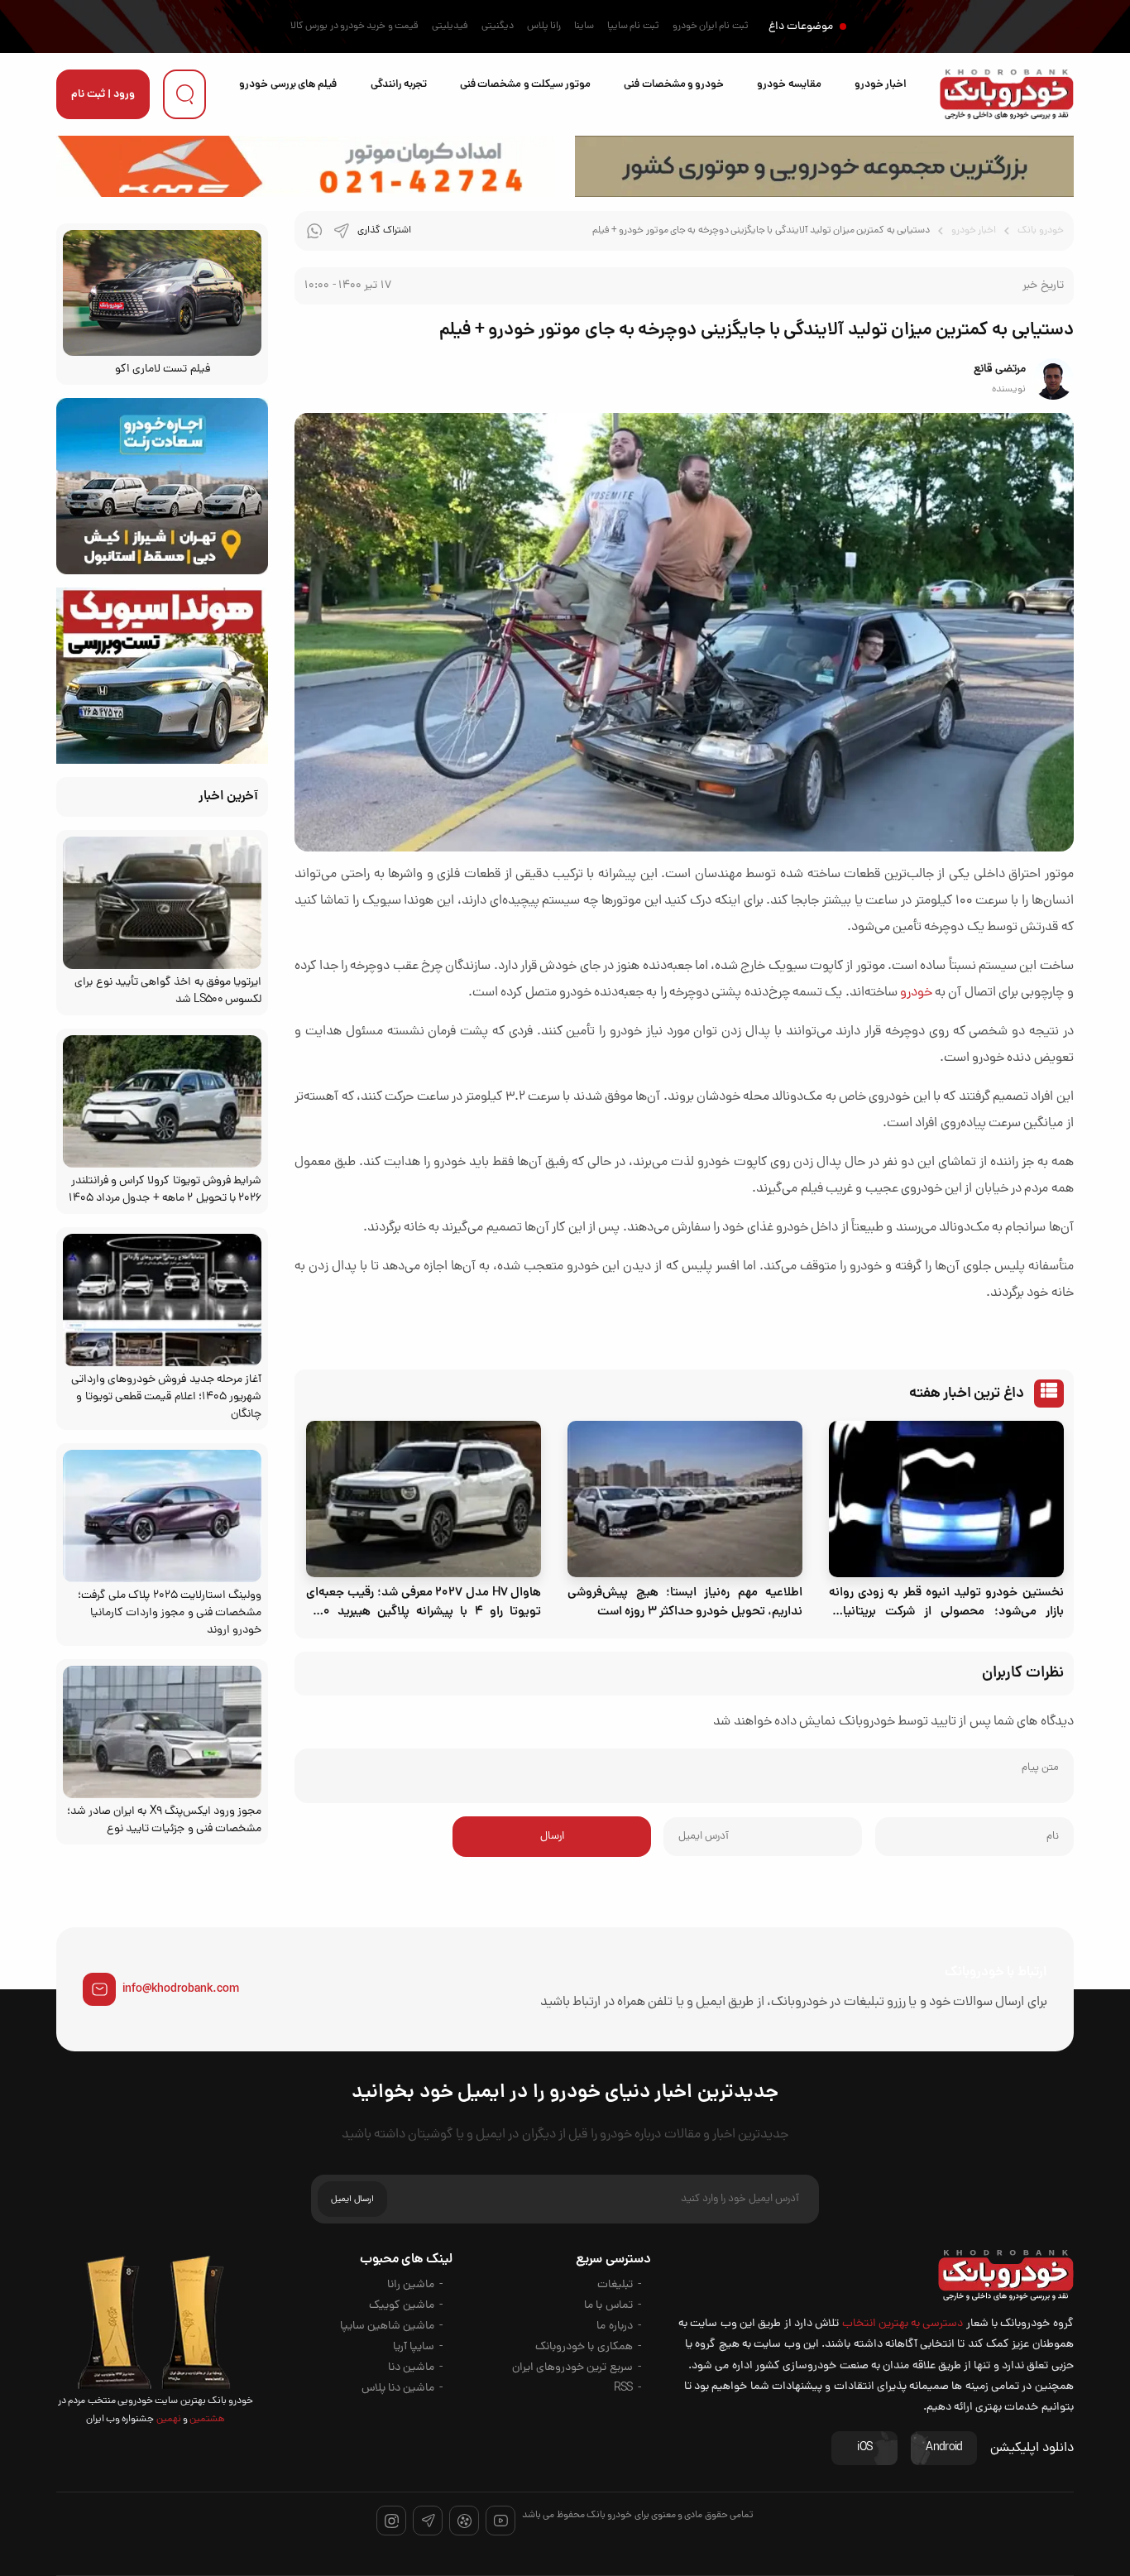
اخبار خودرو (881, 85)
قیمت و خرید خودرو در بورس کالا (354, 26)
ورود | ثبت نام (103, 95)
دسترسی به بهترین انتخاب (903, 2324)
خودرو (916, 993)
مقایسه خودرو (789, 85)
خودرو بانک (1040, 231)
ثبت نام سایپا (633, 26)
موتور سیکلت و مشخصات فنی (525, 85)
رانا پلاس (544, 26)
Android (944, 2448)
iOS (864, 2448)
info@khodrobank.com (181, 1989)
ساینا (584, 26)
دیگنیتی (498, 26)
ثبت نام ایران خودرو (711, 26)
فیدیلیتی (450, 26)
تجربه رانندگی (399, 85)
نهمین (167, 2420)
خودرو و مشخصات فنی (674, 85)
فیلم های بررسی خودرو (288, 85)
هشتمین (206, 2420)
